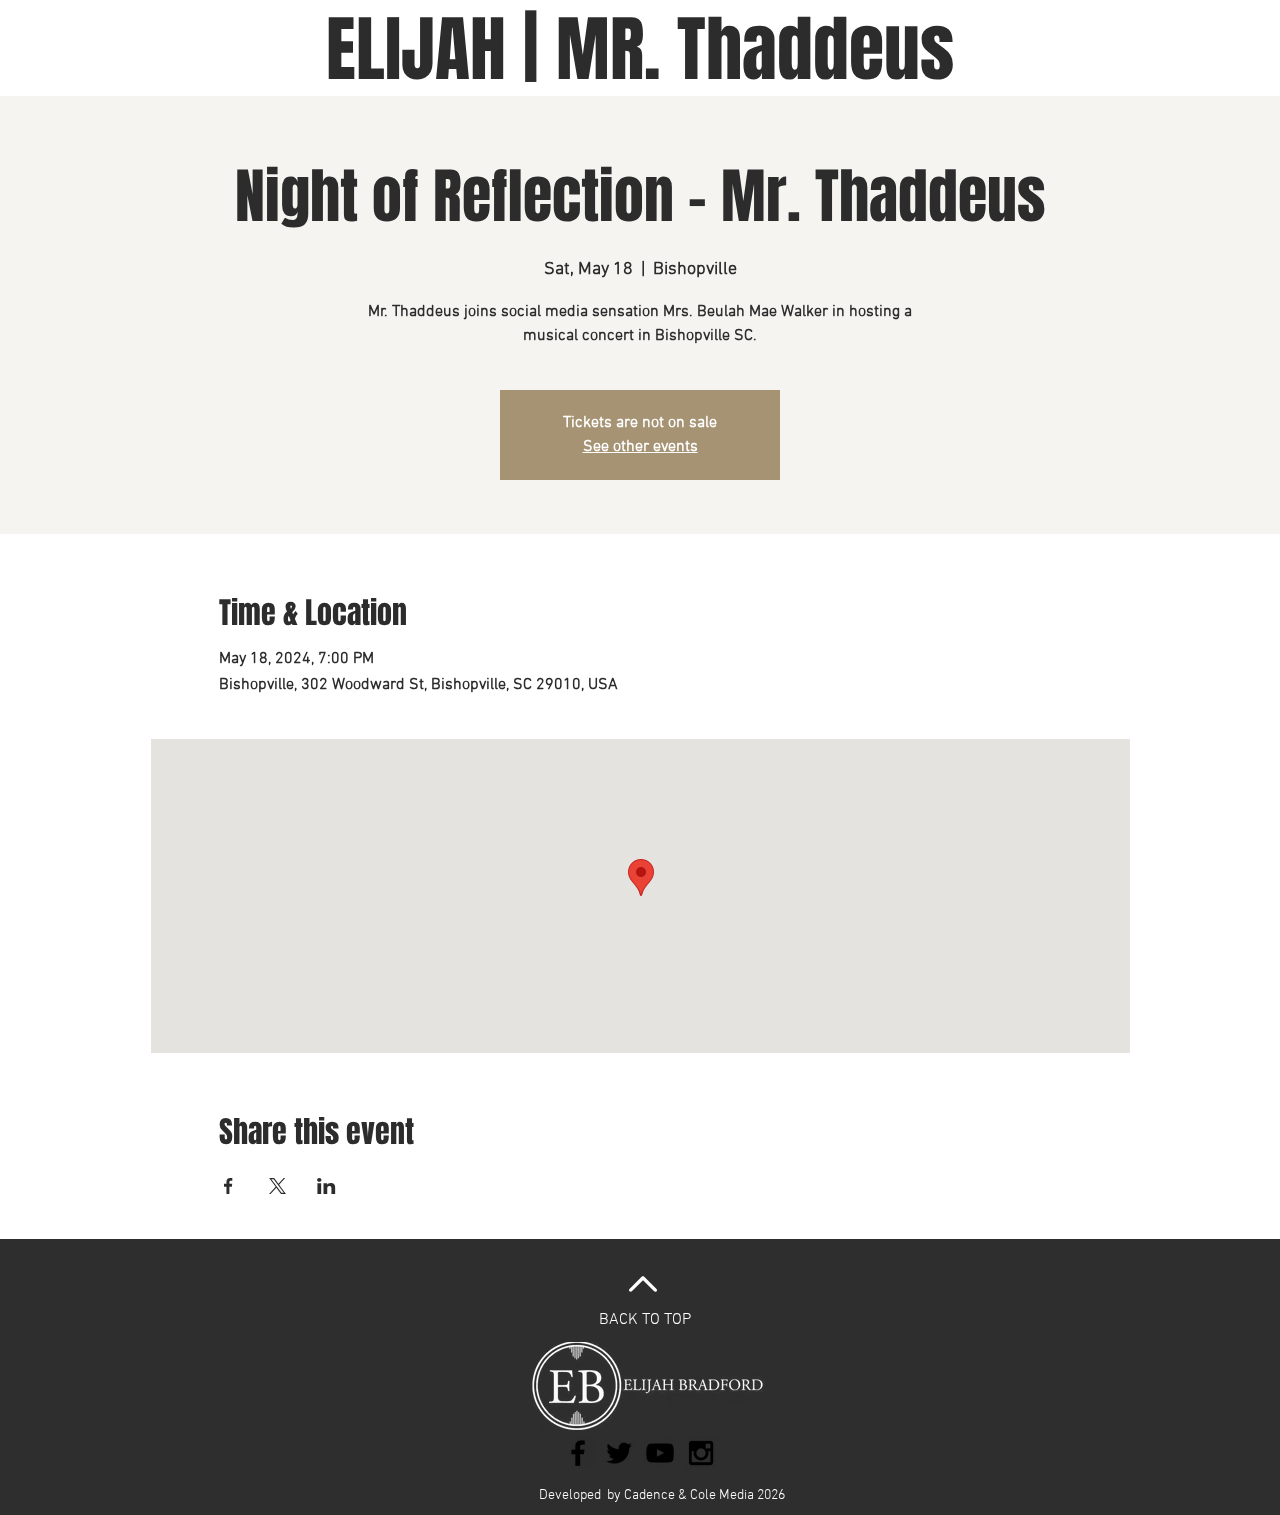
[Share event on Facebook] (228, 1186)
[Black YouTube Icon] (660, 1453)
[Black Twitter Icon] (619, 1453)
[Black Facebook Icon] (578, 1453)
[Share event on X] (277, 1186)
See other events (640, 447)
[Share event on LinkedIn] (326, 1186)
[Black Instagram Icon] (701, 1453)
